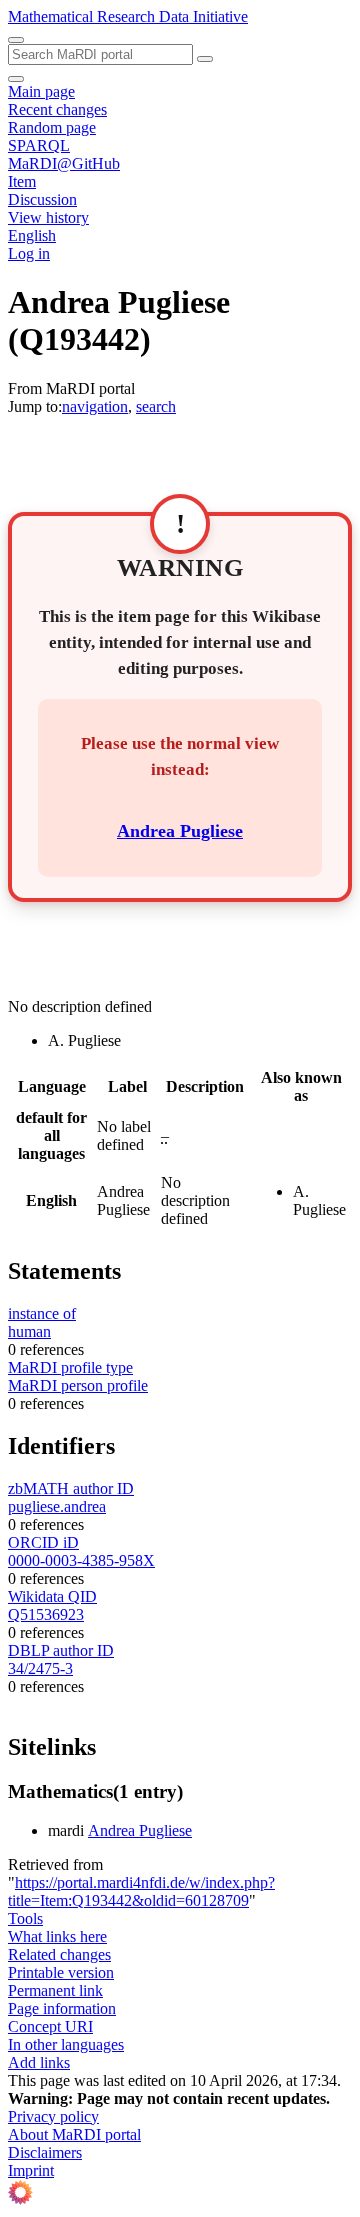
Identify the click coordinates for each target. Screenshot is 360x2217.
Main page (41, 91)
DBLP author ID (61, 1650)
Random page (52, 127)
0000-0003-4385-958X (81, 1560)
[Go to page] (205, 59)
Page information (62, 2008)
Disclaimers (45, 2152)
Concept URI (50, 2026)
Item (22, 181)
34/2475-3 (40, 1668)
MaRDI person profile (78, 1385)
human (29, 1331)
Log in (29, 253)
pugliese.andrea (57, 1506)
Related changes (59, 1954)
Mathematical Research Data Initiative (128, 16)
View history (48, 217)
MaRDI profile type (70, 1367)
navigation (95, 406)
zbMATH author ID (71, 1488)
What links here (57, 1936)
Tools (25, 1918)
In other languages (66, 2044)
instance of (42, 1313)
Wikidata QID (52, 1596)
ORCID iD (43, 1542)
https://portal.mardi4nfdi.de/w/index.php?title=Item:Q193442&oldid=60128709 (141, 1891)
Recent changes (57, 109)
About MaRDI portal (74, 2134)
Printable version (61, 1972)
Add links (39, 2062)
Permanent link (55, 1990)
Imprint (31, 2170)
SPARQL (39, 145)
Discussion (42, 199)
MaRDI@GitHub (64, 163)
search (156, 406)
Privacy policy (53, 2116)
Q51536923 (46, 1614)
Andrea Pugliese (180, 831)
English (32, 235)
